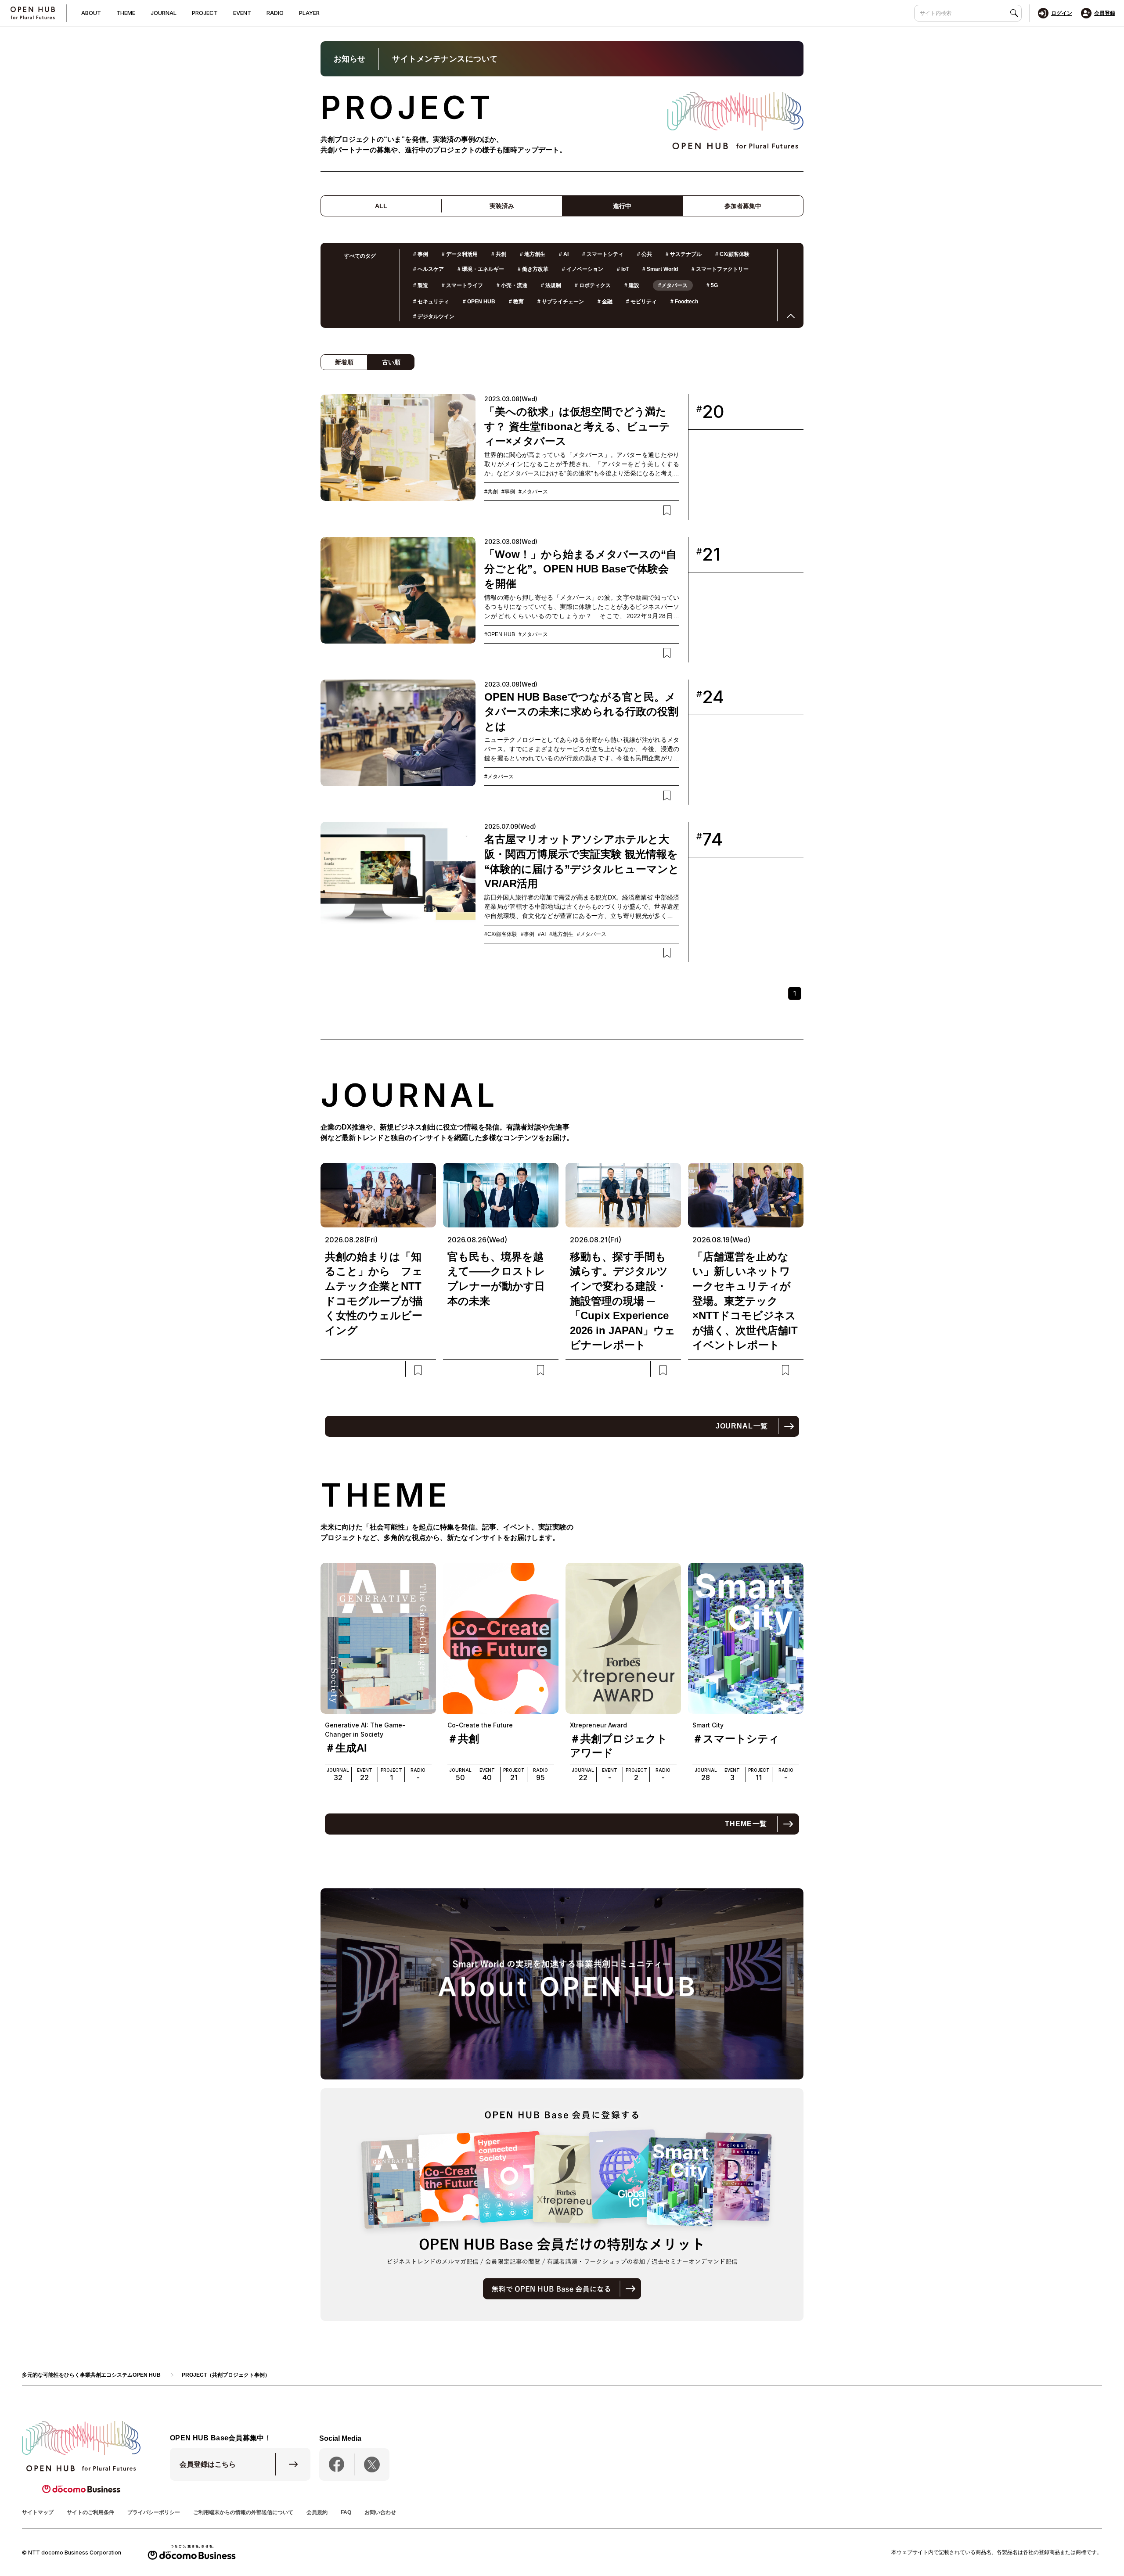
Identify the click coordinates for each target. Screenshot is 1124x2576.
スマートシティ (603, 254)
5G (712, 285)
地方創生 (533, 254)
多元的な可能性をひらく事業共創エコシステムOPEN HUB (91, 2375)
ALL (381, 206)
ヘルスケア (429, 269)
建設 (632, 285)
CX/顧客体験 (732, 254)
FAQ (346, 2512)
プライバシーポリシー (154, 2512)
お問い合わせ (380, 2512)
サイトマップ (38, 2512)
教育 (516, 302)
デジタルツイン (434, 317)
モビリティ (641, 302)
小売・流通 (512, 285)
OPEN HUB (479, 302)
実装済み (502, 206)
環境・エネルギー (481, 269)
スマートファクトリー (720, 269)
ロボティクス (593, 285)
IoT (623, 269)
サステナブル (684, 254)
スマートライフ (462, 285)
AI (564, 254)
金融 (605, 302)
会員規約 (317, 2512)
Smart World (660, 269)
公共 (645, 254)
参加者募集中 (743, 206)
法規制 (551, 285)
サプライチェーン (561, 302)
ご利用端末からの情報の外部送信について (243, 2512)
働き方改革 (533, 269)
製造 (421, 285)
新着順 (344, 362)
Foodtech (684, 302)
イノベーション (583, 269)
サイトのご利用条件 (90, 2512)
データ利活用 (460, 254)
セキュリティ (431, 302)
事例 (421, 254)
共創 (499, 254)
